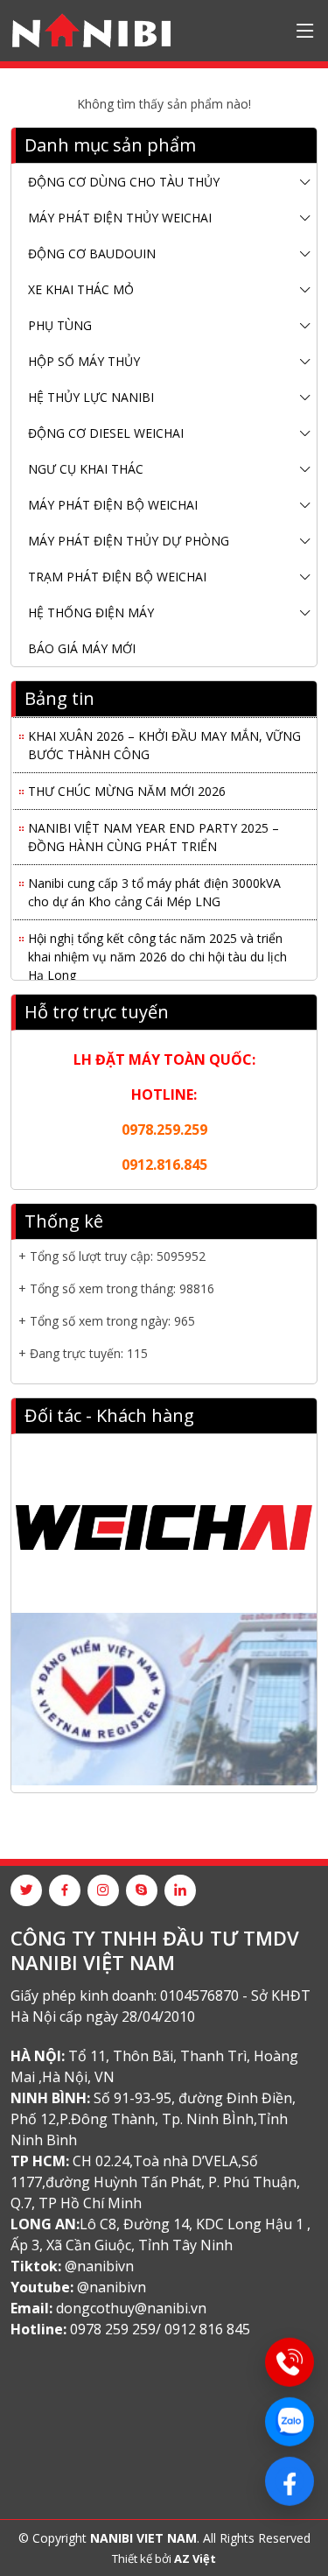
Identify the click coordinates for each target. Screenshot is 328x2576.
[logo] (91, 31)
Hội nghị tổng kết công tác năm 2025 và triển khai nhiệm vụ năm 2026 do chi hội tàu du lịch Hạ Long (157, 952)
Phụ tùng (60, 325)
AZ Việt (195, 2558)
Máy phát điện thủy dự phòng (129, 541)
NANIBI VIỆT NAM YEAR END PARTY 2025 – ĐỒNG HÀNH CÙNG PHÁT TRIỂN (154, 833)
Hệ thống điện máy (91, 612)
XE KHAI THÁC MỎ (81, 289)
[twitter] (26, 1890)
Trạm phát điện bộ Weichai (117, 577)
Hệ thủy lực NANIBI (91, 397)
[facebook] (65, 1890)
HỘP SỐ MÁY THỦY (84, 361)
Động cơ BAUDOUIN (92, 253)
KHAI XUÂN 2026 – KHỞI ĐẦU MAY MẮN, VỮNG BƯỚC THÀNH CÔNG (164, 741)
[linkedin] (180, 1890)
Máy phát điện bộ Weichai (113, 505)
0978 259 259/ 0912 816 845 (160, 2329)
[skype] (142, 1890)
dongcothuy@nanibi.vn (131, 2308)
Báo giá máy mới (82, 648)
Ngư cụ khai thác (86, 469)
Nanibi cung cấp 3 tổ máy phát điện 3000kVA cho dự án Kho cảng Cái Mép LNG (154, 888)
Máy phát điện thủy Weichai (120, 218)
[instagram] (103, 1890)
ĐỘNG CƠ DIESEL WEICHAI (106, 433)
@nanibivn (99, 2266)
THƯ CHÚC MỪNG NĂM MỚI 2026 (127, 787)
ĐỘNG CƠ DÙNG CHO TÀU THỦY (124, 182)
